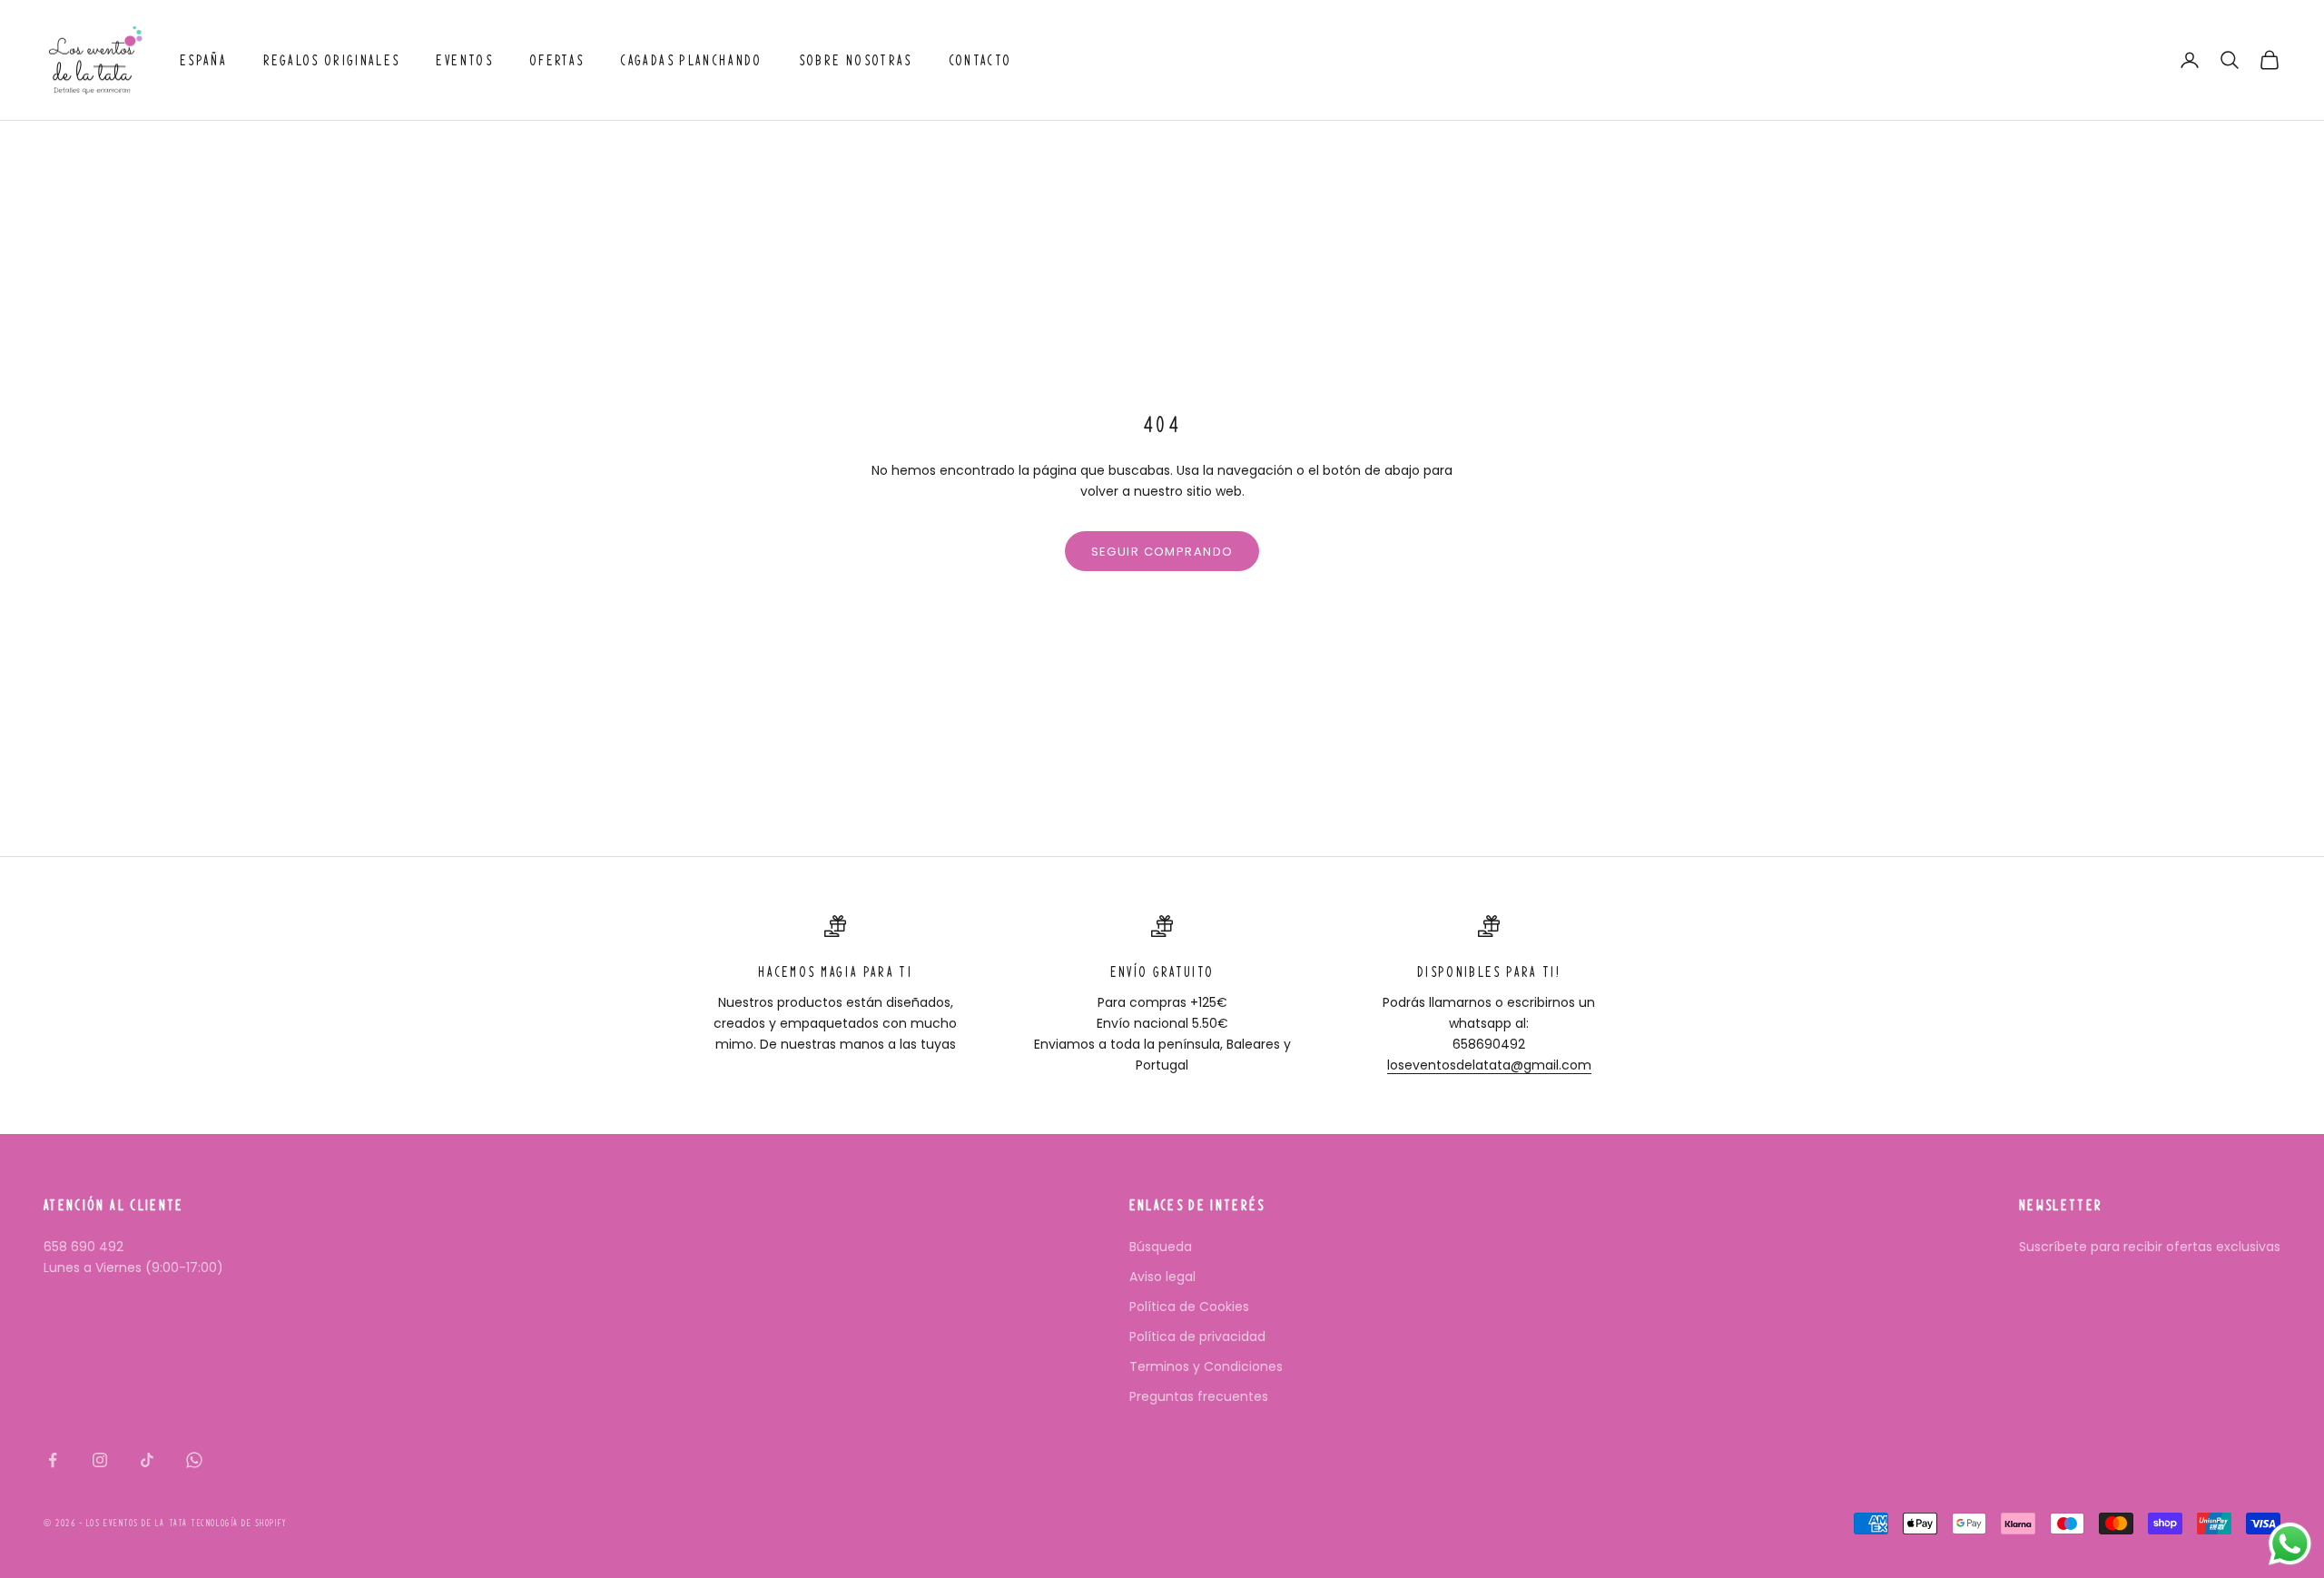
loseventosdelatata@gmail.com (1489, 1065)
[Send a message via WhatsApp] (2290, 1544)
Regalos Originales (331, 60)
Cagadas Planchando (691, 60)
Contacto (980, 60)
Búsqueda (1161, 1247)
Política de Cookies (1189, 1307)
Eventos (464, 60)
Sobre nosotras (856, 60)
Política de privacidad (1197, 1336)
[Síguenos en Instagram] (100, 1460)
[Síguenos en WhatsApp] (194, 1460)
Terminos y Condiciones (1206, 1366)
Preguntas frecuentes (1199, 1396)
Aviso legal (1162, 1277)
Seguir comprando (1162, 552)
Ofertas (556, 60)
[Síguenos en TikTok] (147, 1460)
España (203, 60)
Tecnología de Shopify (238, 1523)
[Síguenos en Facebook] (53, 1460)
